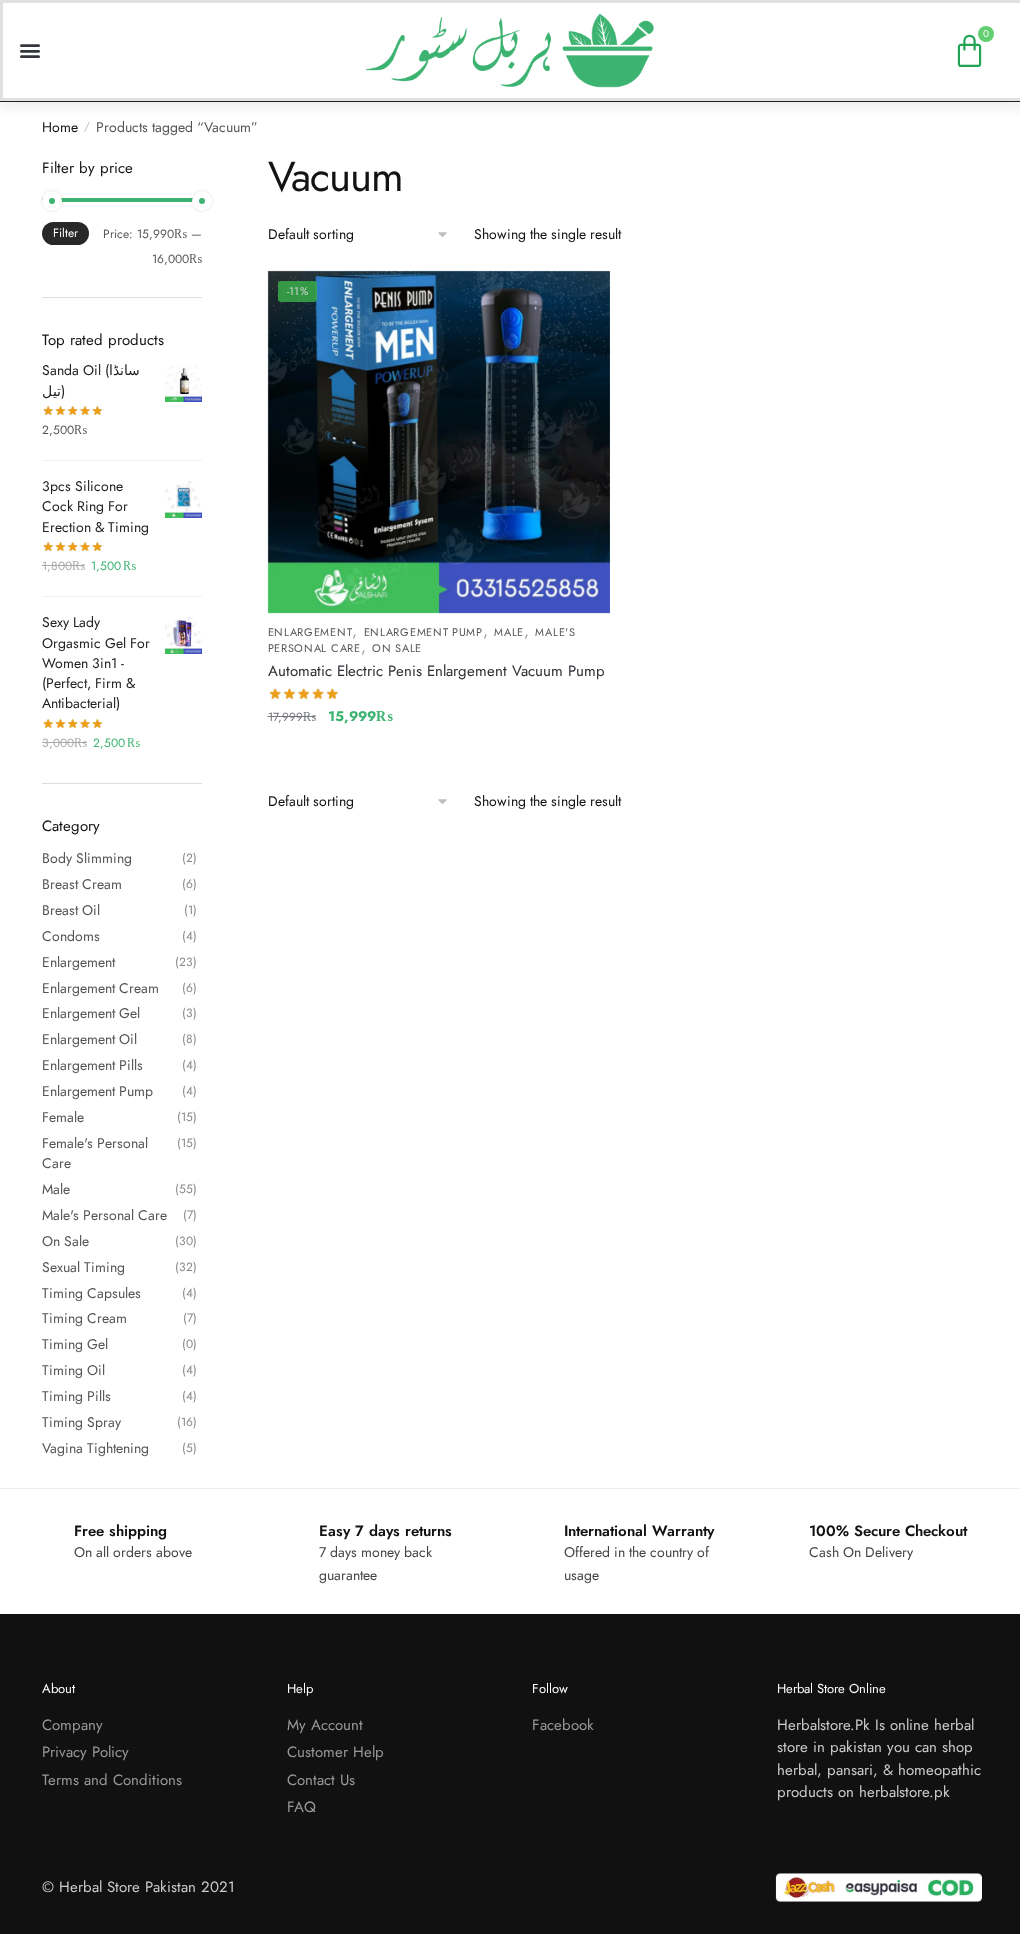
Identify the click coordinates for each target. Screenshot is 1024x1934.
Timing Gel (75, 1344)
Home (60, 127)
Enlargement (310, 632)
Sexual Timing (83, 1267)
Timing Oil (73, 1370)
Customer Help (335, 1752)
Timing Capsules (91, 1293)
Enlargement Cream (100, 988)
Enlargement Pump (423, 632)
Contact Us (321, 1780)
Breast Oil (71, 910)
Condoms (71, 936)
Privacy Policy (85, 1752)
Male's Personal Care (104, 1215)
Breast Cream (82, 884)
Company (72, 1725)
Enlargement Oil (89, 1039)
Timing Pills (76, 1396)
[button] (29, 50)
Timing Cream (84, 1318)
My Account (325, 1725)
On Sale (397, 648)
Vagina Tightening (95, 1448)
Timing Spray (81, 1422)
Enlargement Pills (92, 1065)
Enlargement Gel (91, 1013)
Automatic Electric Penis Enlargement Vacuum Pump (436, 671)
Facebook (563, 1725)
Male (509, 632)
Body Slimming (87, 858)
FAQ (301, 1807)
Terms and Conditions (112, 1780)
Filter (65, 233)
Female (63, 1117)
